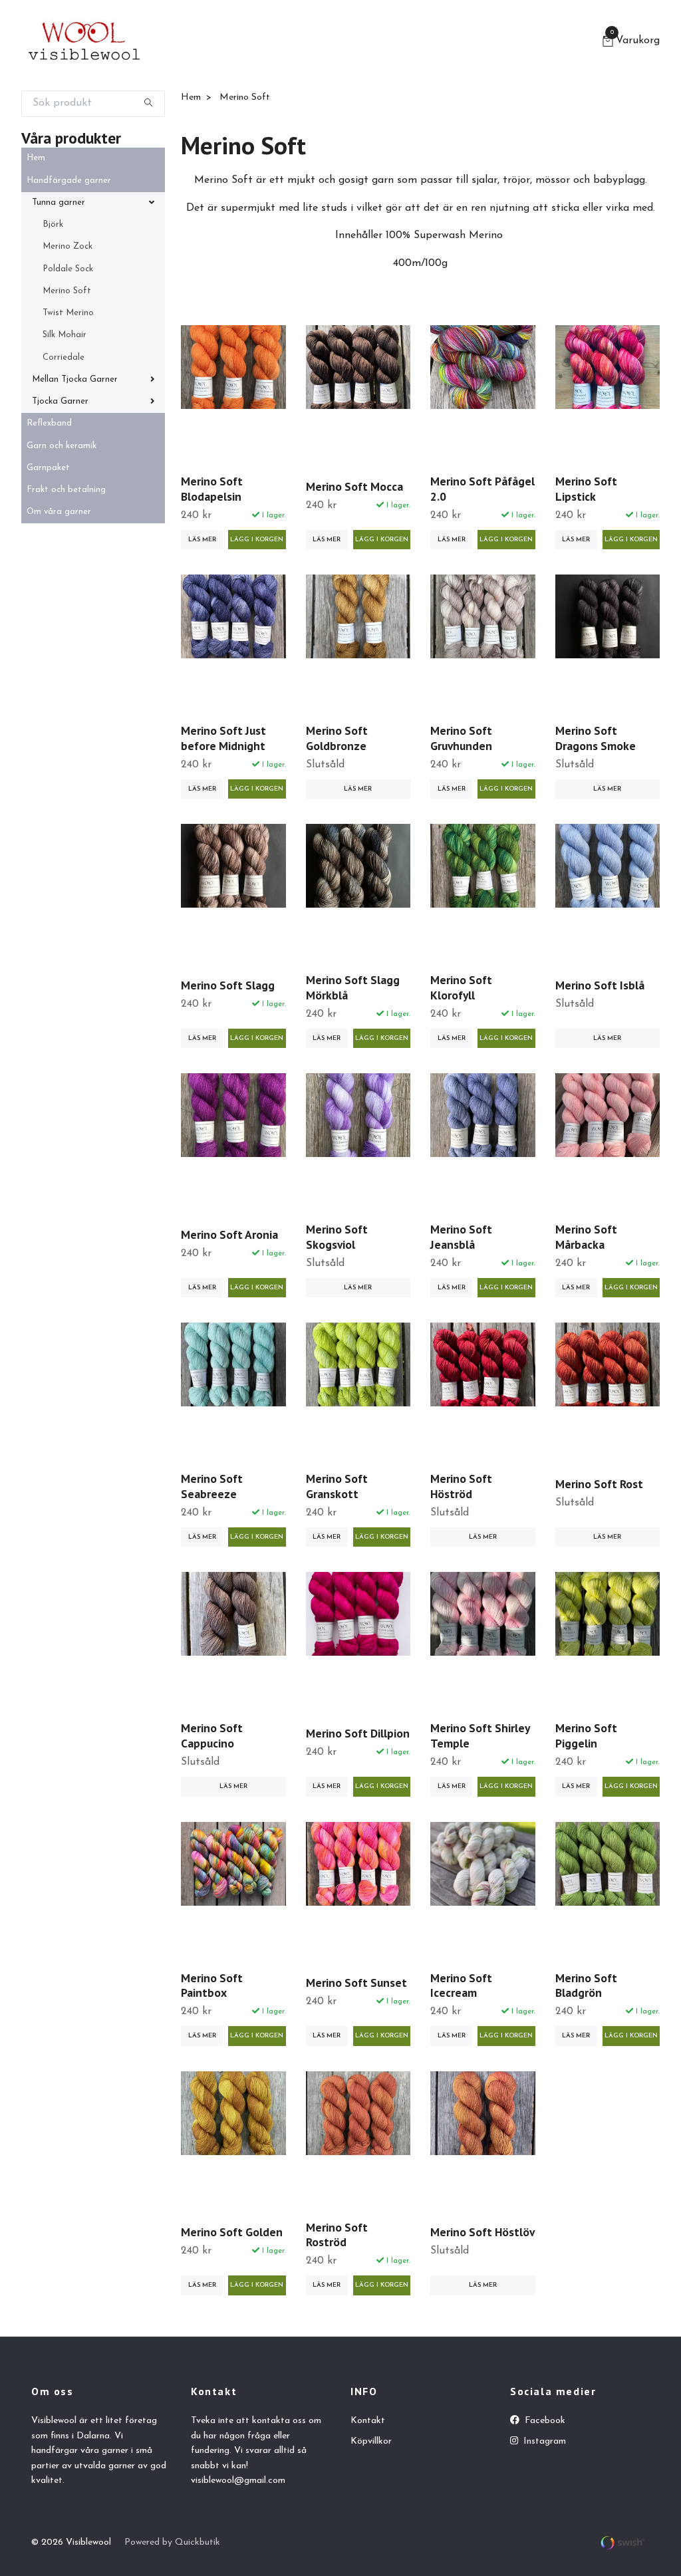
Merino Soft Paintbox (212, 1986)
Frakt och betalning (66, 490)
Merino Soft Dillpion (358, 1733)
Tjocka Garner (60, 401)
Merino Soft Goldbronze (337, 738)
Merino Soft (67, 291)
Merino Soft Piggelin (586, 1736)
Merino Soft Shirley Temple (480, 1736)
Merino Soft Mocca (354, 486)
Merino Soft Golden (232, 2232)
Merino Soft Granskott (337, 1486)
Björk (53, 224)
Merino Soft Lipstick (586, 489)
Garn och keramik (62, 446)
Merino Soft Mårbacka (586, 1237)
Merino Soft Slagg (228, 985)
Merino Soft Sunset (356, 1983)
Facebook (544, 2421)
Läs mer (202, 540)
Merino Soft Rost (599, 1484)
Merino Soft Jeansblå (461, 1237)
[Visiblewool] (84, 43)
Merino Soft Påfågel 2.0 (482, 489)
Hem (36, 158)
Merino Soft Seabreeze (212, 1486)
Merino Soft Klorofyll (461, 987)
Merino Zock (68, 246)
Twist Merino (68, 313)
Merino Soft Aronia (229, 1234)
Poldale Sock (68, 269)
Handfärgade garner (69, 181)
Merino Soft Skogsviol (337, 1237)
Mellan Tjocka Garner (75, 379)
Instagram (543, 2441)
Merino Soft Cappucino (212, 1736)
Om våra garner (59, 512)
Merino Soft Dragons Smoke (596, 738)
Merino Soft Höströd (461, 1486)
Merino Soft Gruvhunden (461, 738)
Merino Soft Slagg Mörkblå (353, 987)
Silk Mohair (65, 335)
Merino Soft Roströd (337, 2235)
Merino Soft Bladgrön (586, 1986)
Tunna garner (59, 202)
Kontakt (368, 2421)
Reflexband (49, 423)
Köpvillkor (371, 2441)
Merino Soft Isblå (600, 985)
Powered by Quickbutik (172, 2542)
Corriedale (64, 357)
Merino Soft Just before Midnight (223, 738)
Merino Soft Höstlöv (482, 2232)
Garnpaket (48, 468)
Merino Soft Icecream (461, 1986)
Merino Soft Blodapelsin (212, 489)
